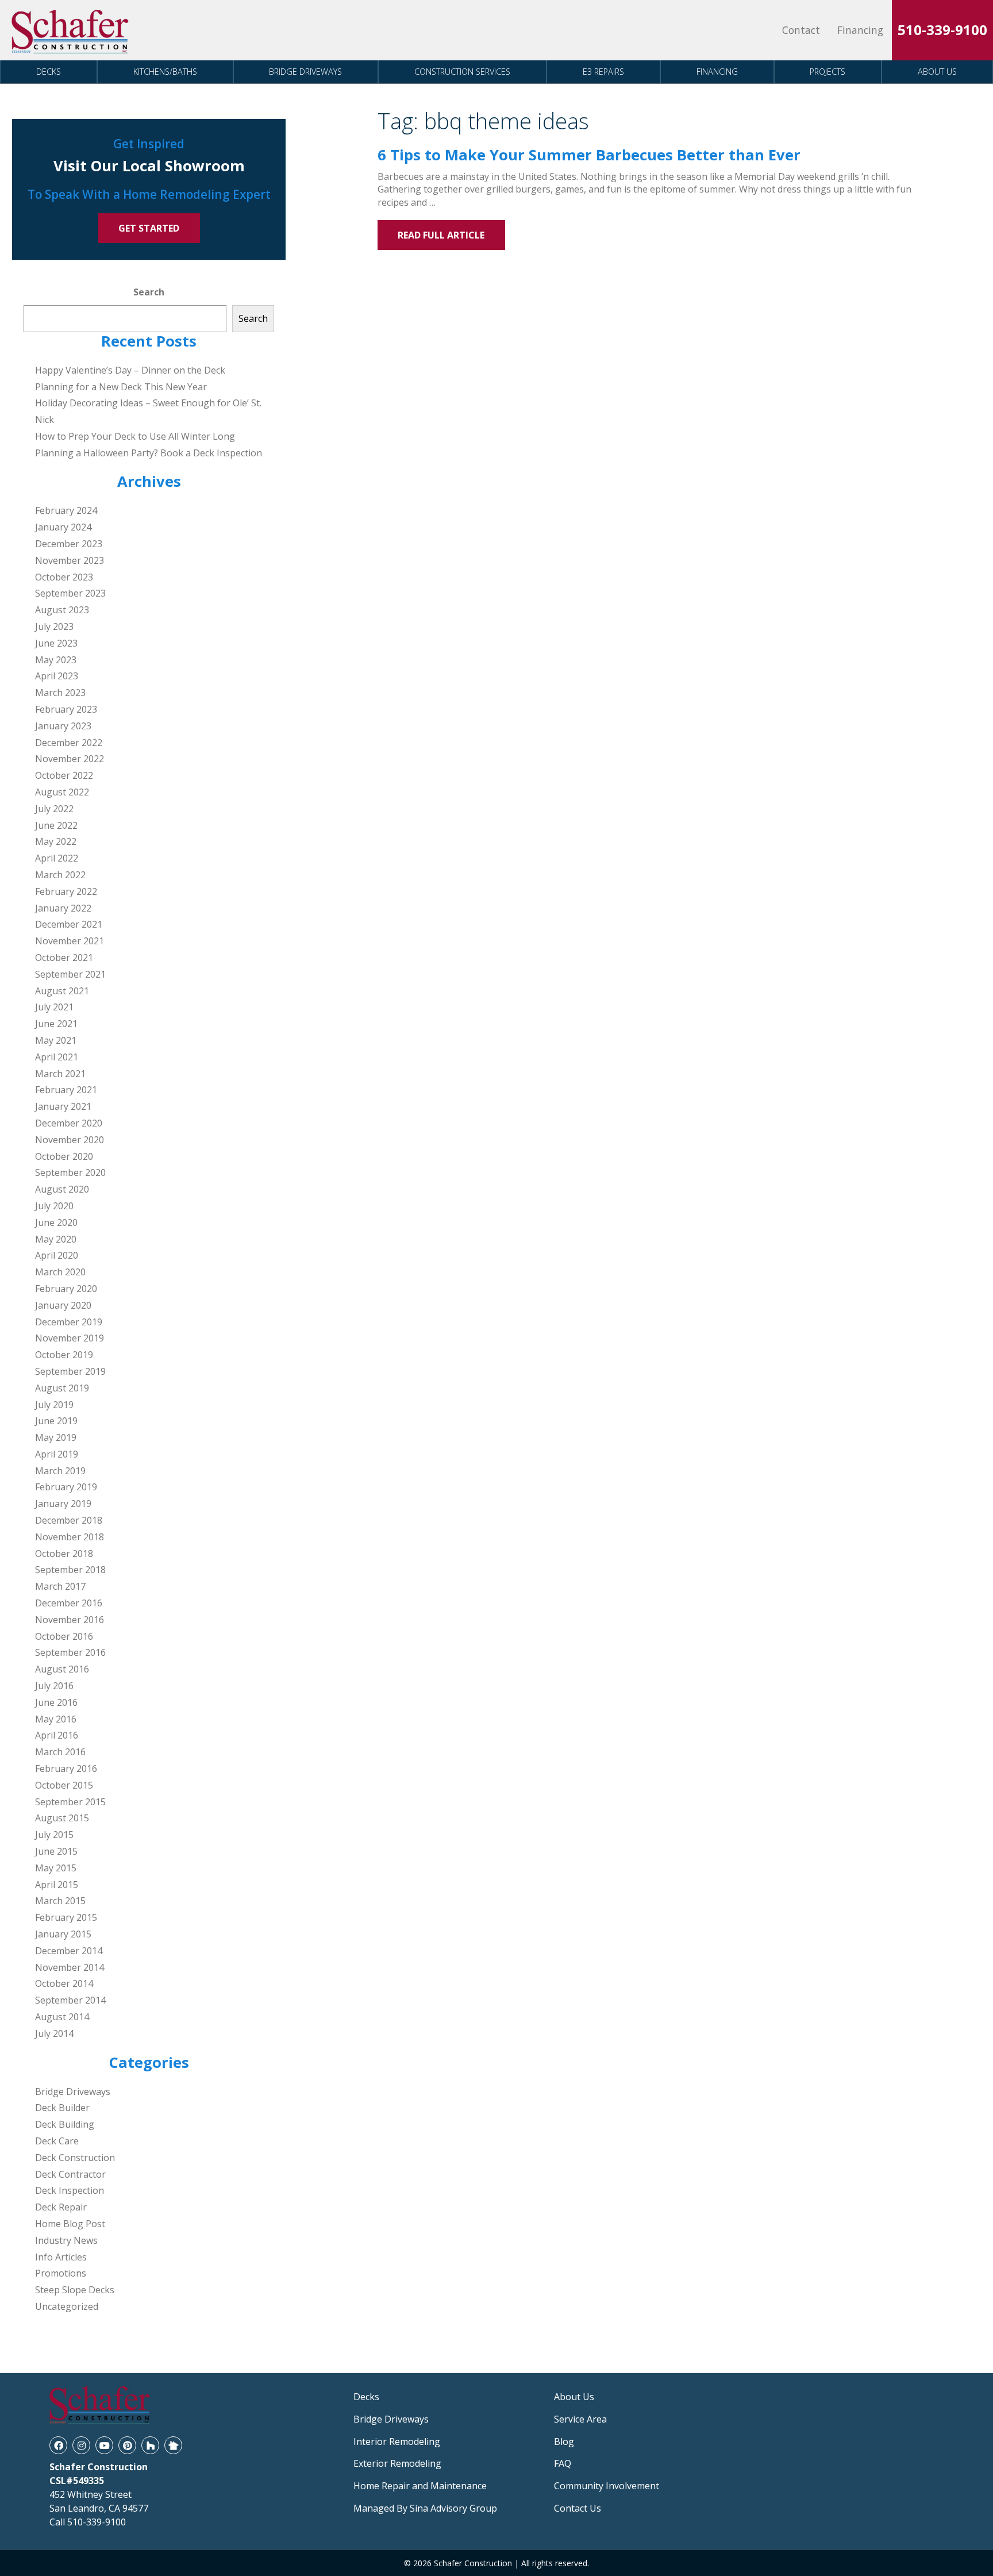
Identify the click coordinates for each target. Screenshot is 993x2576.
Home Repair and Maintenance (420, 2486)
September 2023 (70, 593)
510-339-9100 (942, 30)
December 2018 (69, 1520)
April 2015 (57, 1885)
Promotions (61, 2273)
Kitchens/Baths (165, 72)
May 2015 (56, 1868)
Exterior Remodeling (397, 2463)
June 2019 (56, 1421)
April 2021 (57, 1057)
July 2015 (54, 1835)
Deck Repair (61, 2207)
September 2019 (70, 1371)
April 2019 (57, 1454)
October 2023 (64, 577)
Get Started (149, 228)
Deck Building (65, 2124)
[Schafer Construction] (71, 30)
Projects (827, 72)
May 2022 (56, 841)
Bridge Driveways (305, 72)
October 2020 (64, 1156)
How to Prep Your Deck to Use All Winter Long (135, 436)
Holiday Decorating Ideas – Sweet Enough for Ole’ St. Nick (148, 411)
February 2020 (66, 1289)
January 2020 (63, 1305)
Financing (860, 30)
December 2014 (69, 1951)
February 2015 (66, 1917)
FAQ (563, 2463)
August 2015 (62, 1818)
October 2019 (64, 1355)
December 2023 (69, 544)
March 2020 (60, 1272)
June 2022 (56, 825)
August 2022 (62, 792)
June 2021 (56, 1024)
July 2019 (54, 1405)
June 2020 (56, 1222)
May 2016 (56, 1719)
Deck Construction (75, 2158)
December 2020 (69, 1123)
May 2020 (56, 1239)
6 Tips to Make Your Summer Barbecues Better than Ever (589, 155)
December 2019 (69, 1322)
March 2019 (60, 1471)
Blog (564, 2442)
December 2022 (69, 743)
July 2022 (54, 809)
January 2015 (63, 1934)
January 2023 (63, 726)
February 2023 (66, 709)
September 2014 (70, 2000)
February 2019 (66, 1487)
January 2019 (63, 1504)
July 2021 (54, 1007)
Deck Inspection (70, 2190)
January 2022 (63, 908)
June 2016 (56, 1702)
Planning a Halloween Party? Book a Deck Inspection (149, 453)
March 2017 (60, 1586)
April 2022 (57, 858)
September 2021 (70, 974)
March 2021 (60, 1074)
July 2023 (54, 626)
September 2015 (70, 1802)
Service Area (580, 2419)
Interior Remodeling (397, 2442)
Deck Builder (62, 2108)
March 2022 (60, 875)
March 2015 (60, 1901)
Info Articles (61, 2257)
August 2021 (62, 991)
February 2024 (66, 510)
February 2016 (66, 1768)
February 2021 (66, 1090)
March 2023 (60, 693)
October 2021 (64, 958)
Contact (801, 30)
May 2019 (56, 1437)
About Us (937, 72)
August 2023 (62, 610)
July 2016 (54, 1686)
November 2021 (70, 941)
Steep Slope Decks (75, 2290)
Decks (49, 72)
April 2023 (57, 676)
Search (149, 292)
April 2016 (57, 1735)
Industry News (66, 2240)
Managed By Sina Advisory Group (425, 2508)
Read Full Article (441, 235)
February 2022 (66, 891)
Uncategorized (67, 2306)
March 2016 (60, 1752)
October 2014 (64, 1983)
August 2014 (62, 2017)
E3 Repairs (603, 72)
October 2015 (64, 1785)
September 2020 (70, 1172)
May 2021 (56, 1040)
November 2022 (70, 759)
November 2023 (70, 560)
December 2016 (69, 1603)
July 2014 (54, 2033)
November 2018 (70, 1537)
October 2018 (64, 1554)
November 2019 (70, 1338)
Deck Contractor (70, 2174)
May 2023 (56, 660)
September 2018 (70, 1570)
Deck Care (57, 2141)
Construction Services (462, 72)
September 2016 (70, 1652)
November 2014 (70, 1967)
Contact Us (578, 2508)
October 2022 (64, 775)
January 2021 (63, 1106)
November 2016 (70, 1620)
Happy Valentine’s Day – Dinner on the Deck (130, 370)
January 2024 (63, 527)
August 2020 (62, 1189)
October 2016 (64, 1636)
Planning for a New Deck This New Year (121, 387)
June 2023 (56, 643)
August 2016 (62, 1669)
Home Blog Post (70, 2224)
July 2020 (54, 1206)
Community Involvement (607, 2486)
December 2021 (69, 924)
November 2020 (70, 1140)
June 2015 (56, 1851)
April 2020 (57, 1255)
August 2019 (62, 1388)
